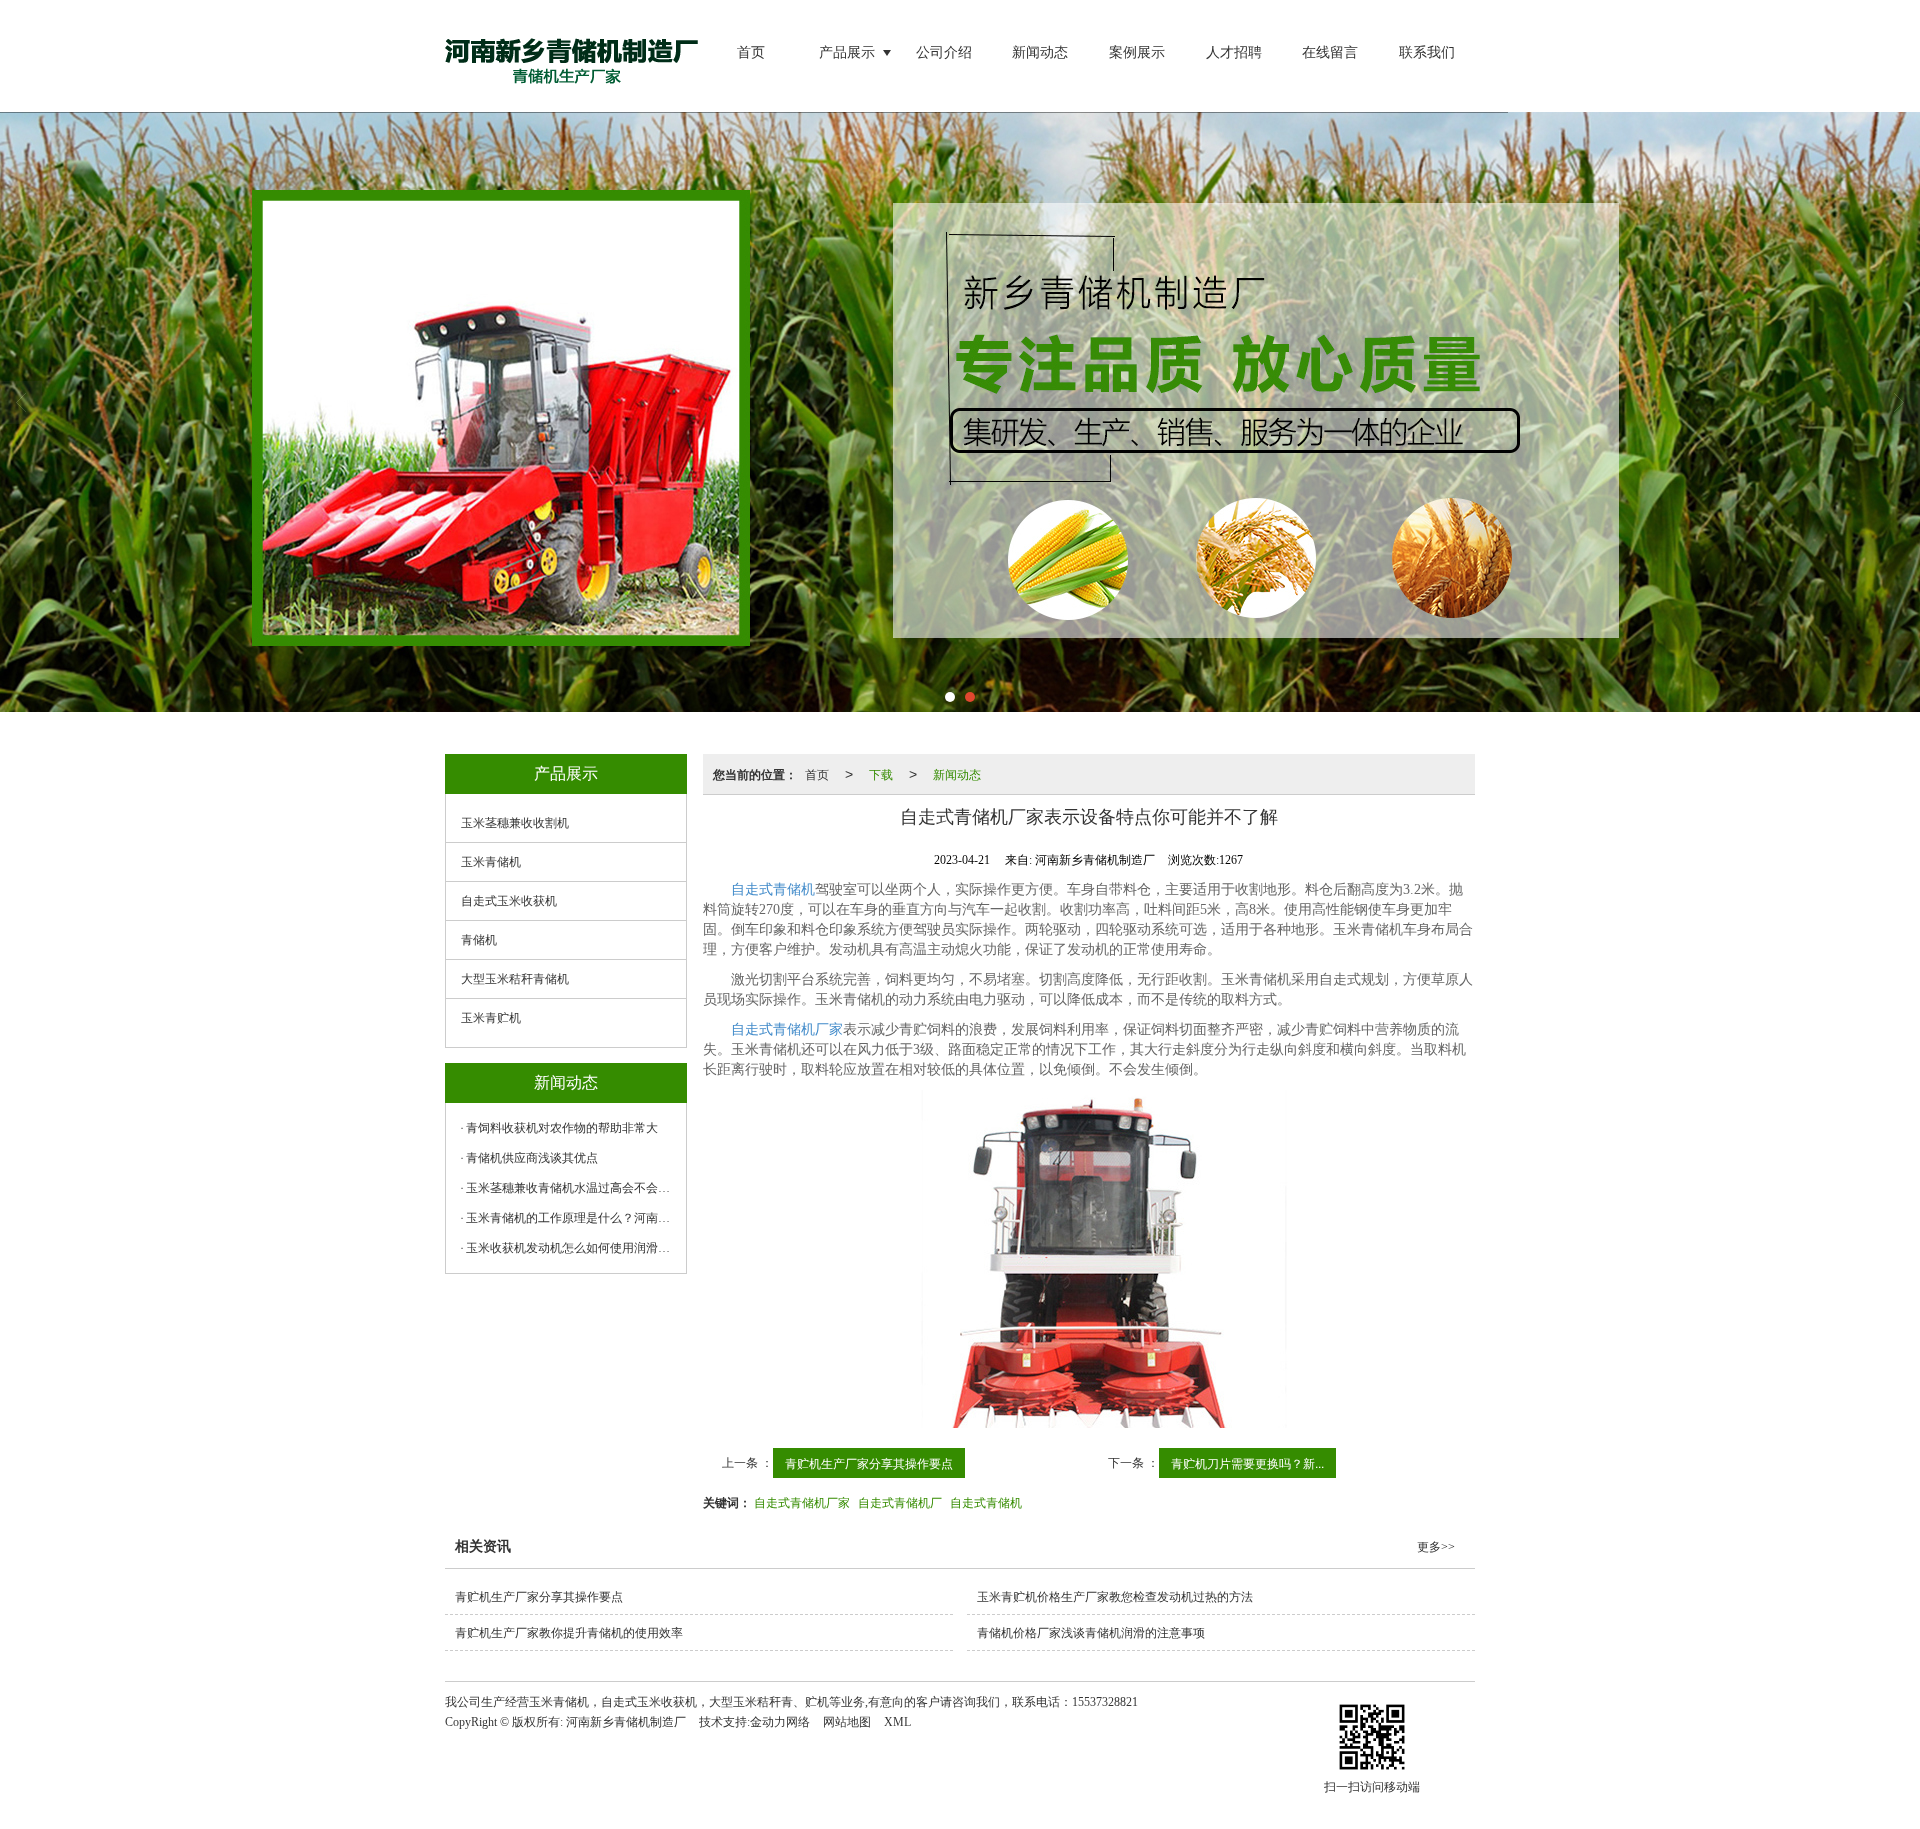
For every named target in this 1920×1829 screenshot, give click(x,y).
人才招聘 (1234, 52)
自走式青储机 (986, 1501)
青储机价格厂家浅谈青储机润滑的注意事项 (1091, 1633)
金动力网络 (780, 1722)
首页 (751, 52)
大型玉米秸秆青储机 (515, 979)
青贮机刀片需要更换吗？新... (1247, 1462)
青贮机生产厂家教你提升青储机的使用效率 (569, 1633)
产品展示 (847, 52)
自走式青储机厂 (900, 1501)
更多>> (1436, 1547)
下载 (881, 773)
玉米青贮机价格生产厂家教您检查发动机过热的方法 (1115, 1597)
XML (897, 1722)
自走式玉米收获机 (509, 901)
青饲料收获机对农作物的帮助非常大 (562, 1128)
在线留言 (1330, 52)
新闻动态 (1040, 52)
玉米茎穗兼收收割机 (515, 823)
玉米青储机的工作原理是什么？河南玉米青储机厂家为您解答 (571, 1218)
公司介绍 (944, 52)
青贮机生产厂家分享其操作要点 (869, 1462)
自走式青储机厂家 (787, 1029)
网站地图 (847, 1722)
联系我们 (1427, 52)
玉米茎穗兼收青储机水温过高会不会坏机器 (571, 1188)
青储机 (479, 940)
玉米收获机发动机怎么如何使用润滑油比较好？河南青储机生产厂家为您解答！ (571, 1248)
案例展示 (1137, 52)
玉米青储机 (491, 862)
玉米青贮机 (491, 1018)
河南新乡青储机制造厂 (626, 1722)
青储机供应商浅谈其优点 (532, 1158)
